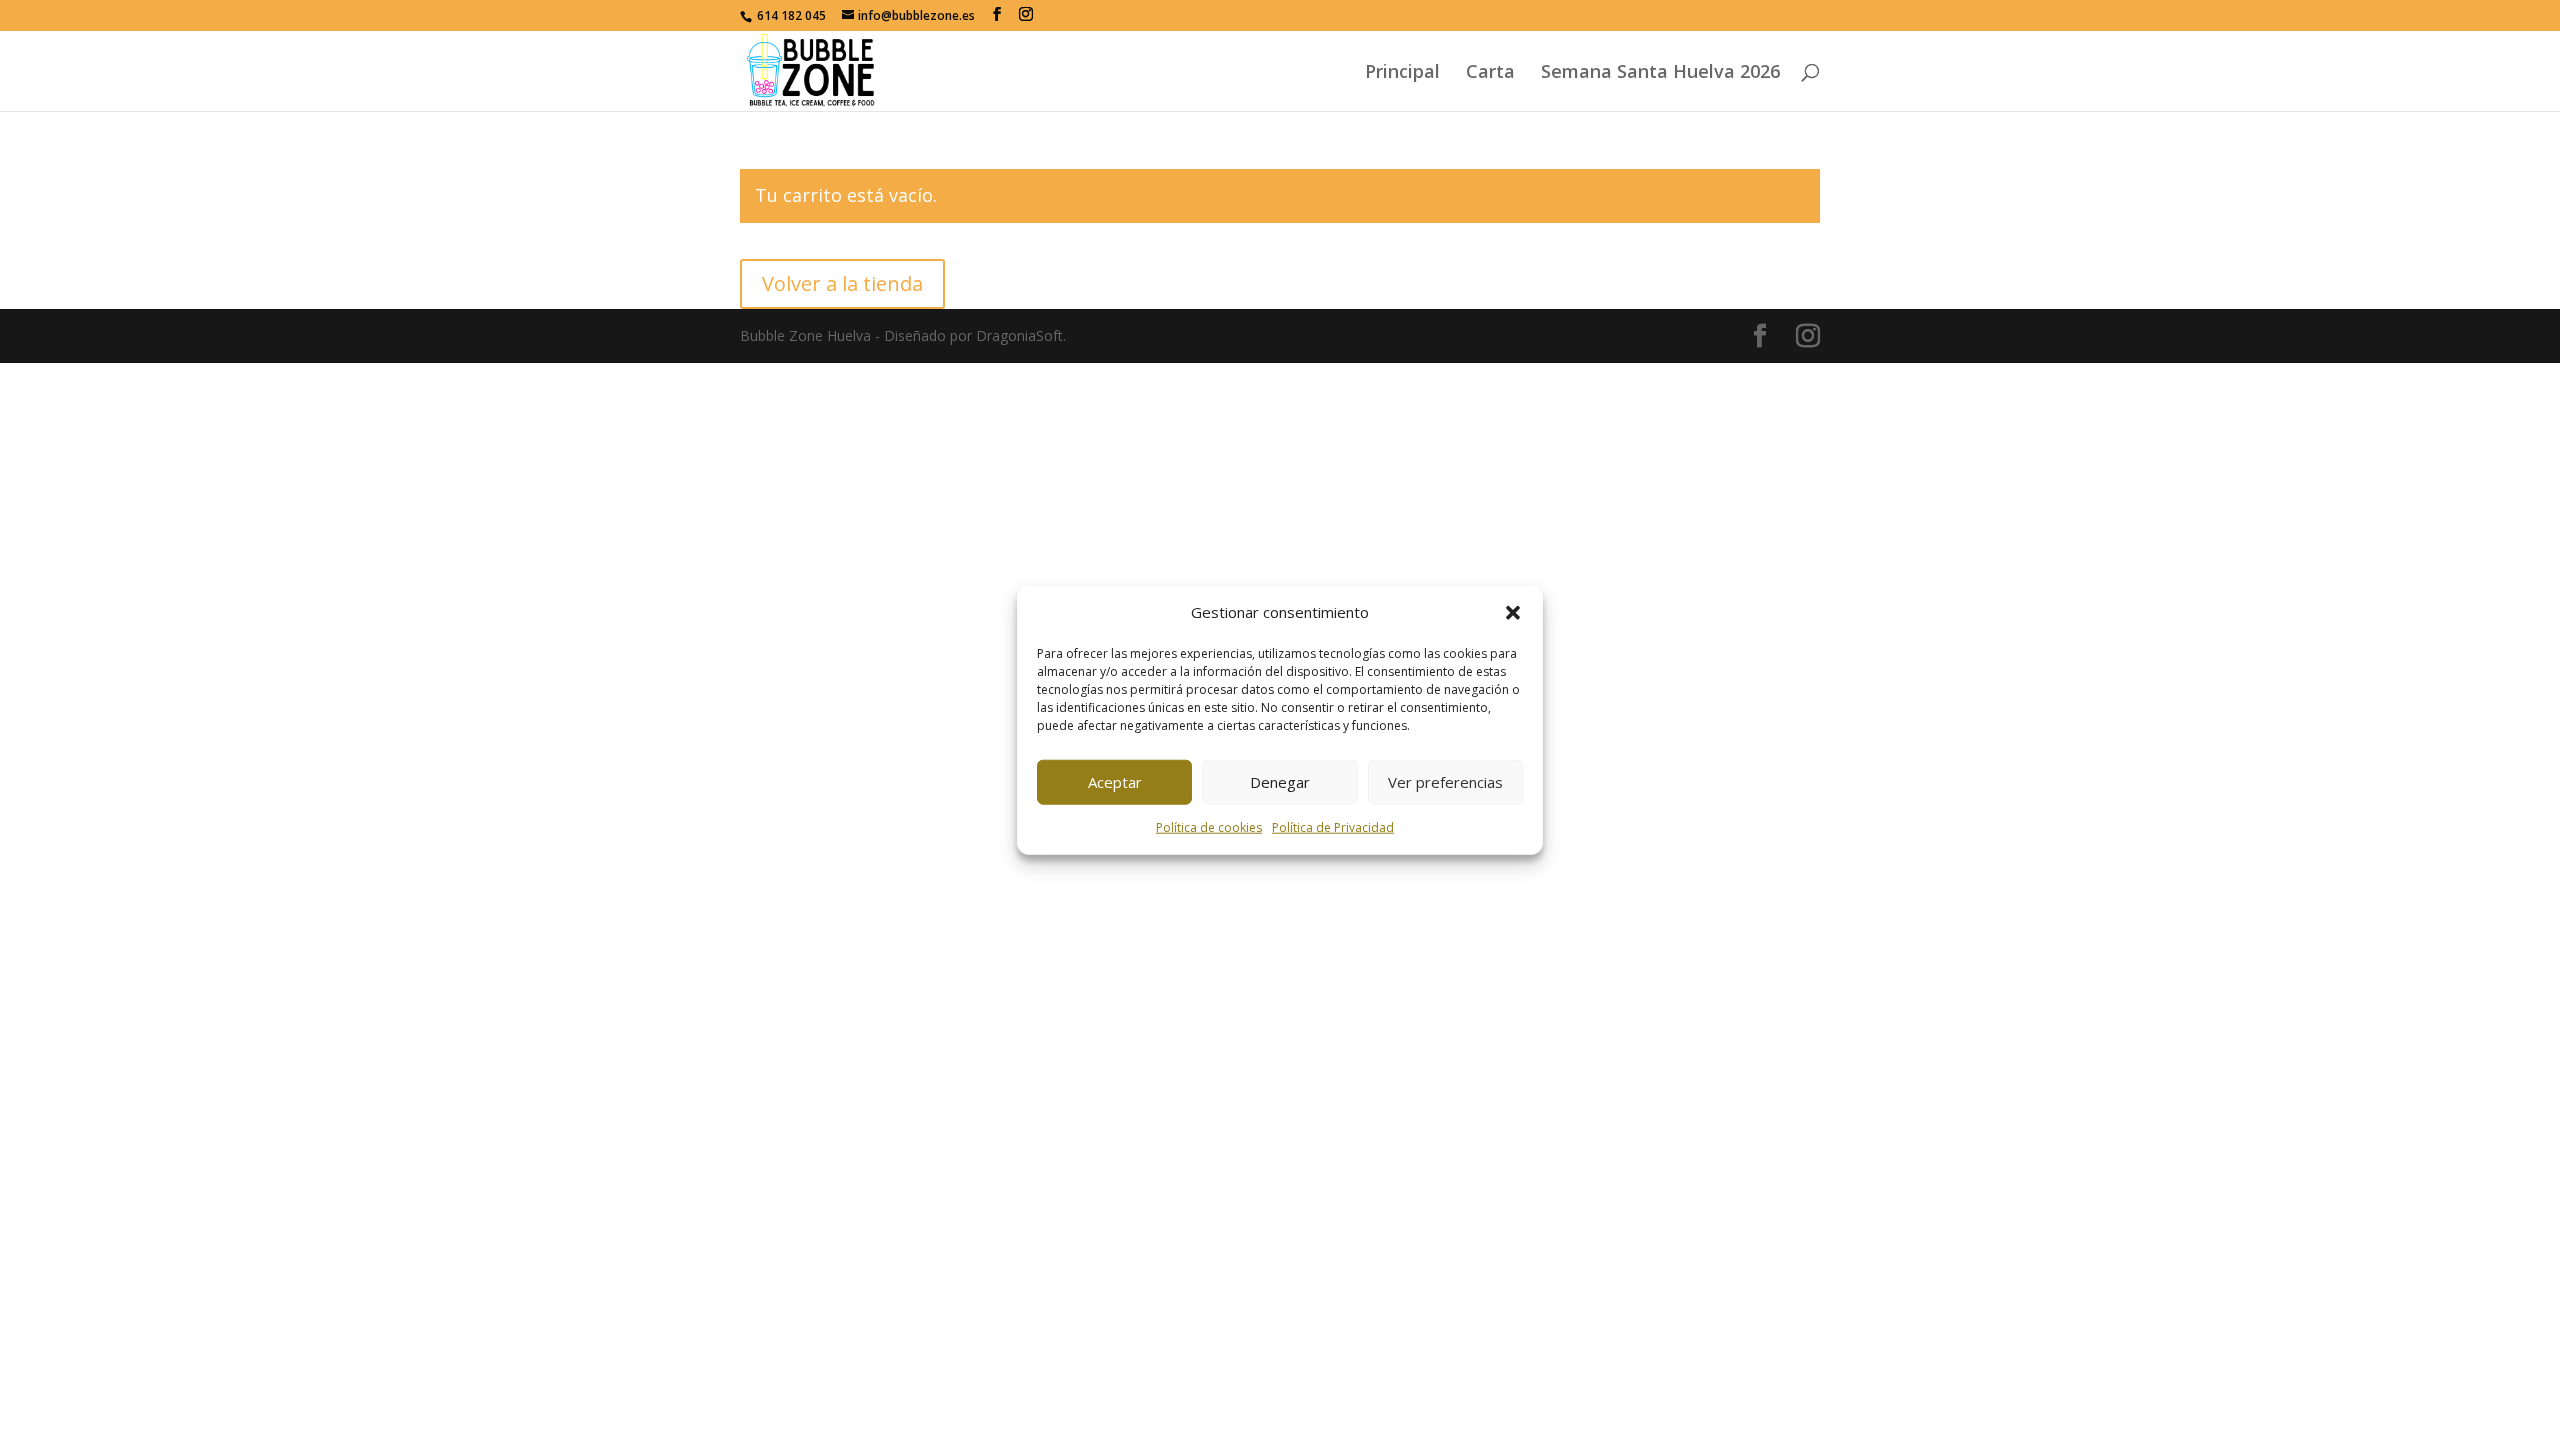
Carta (1490, 73)
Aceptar (1115, 782)
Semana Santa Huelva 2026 (1660, 73)
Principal (1402, 73)
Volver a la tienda (842, 283)
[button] (1513, 613)
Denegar (1280, 782)
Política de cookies (1209, 827)
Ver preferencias (1445, 782)
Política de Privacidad (1333, 827)
